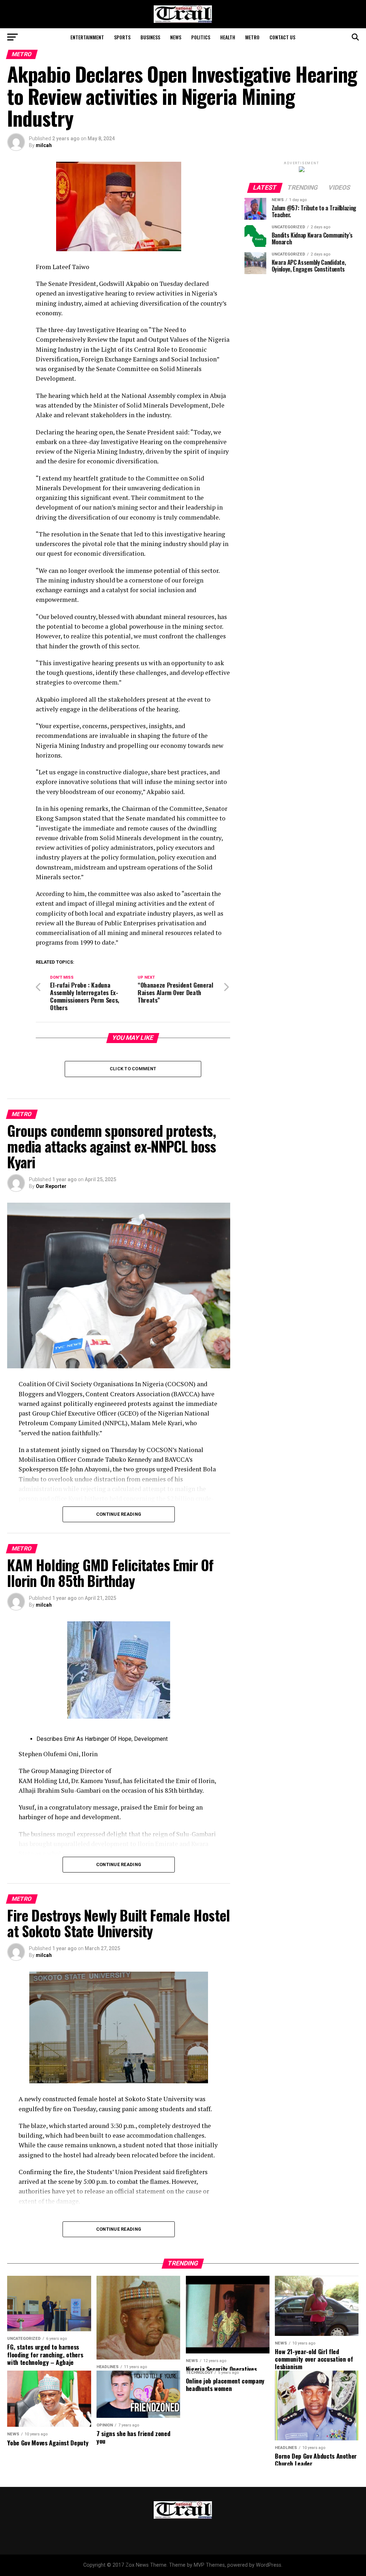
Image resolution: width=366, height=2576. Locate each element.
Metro (252, 37)
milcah (44, 145)
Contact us (282, 37)
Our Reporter (51, 1186)
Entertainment (87, 37)
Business (150, 37)
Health (228, 37)
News (176, 37)
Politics (201, 37)
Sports (122, 37)
